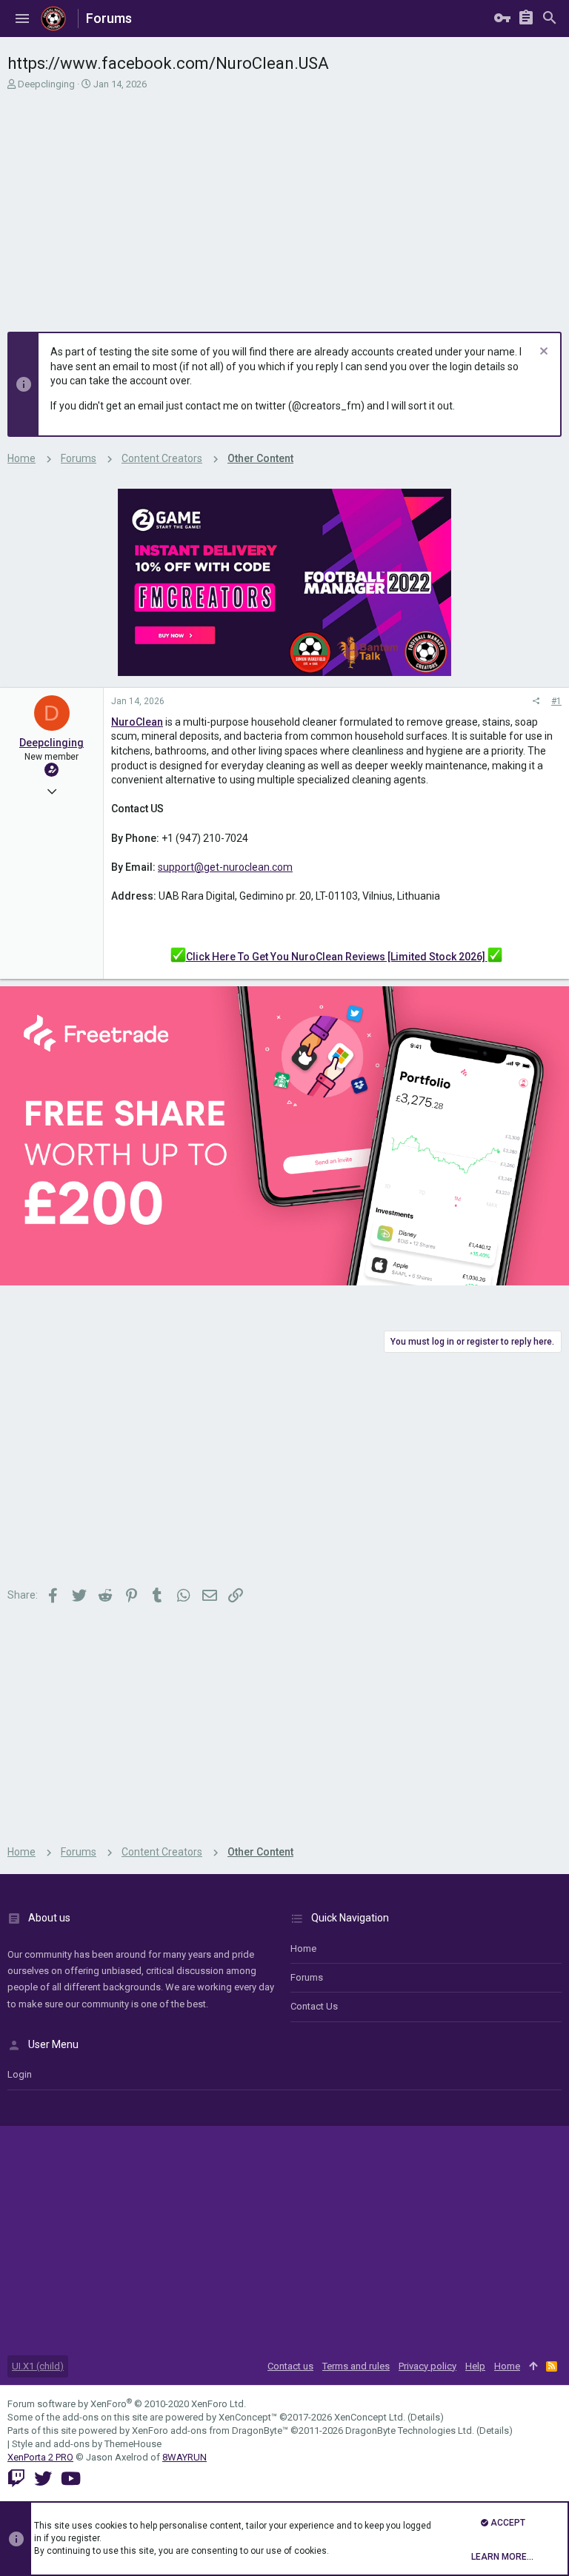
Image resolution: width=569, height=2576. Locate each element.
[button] (22, 19)
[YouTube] (71, 2479)
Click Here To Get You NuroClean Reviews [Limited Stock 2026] (337, 957)
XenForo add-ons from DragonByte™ (210, 2431)
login (20, 2074)
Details (425, 2417)
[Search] (550, 19)
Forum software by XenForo (127, 2404)
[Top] (533, 2366)
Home (303, 1948)
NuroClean (137, 722)
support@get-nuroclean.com (225, 867)
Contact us (314, 2006)
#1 (556, 701)
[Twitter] (43, 2479)
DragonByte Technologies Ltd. (410, 2431)
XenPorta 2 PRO (40, 2457)
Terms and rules (356, 2366)
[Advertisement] (283, 202)
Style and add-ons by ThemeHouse (87, 2444)
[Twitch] (16, 2479)
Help (475, 2366)
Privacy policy (427, 2366)
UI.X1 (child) (38, 2366)
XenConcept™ (248, 2417)
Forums (307, 1977)
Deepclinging (46, 84)
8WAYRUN (184, 2457)
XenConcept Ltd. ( (372, 2417)
